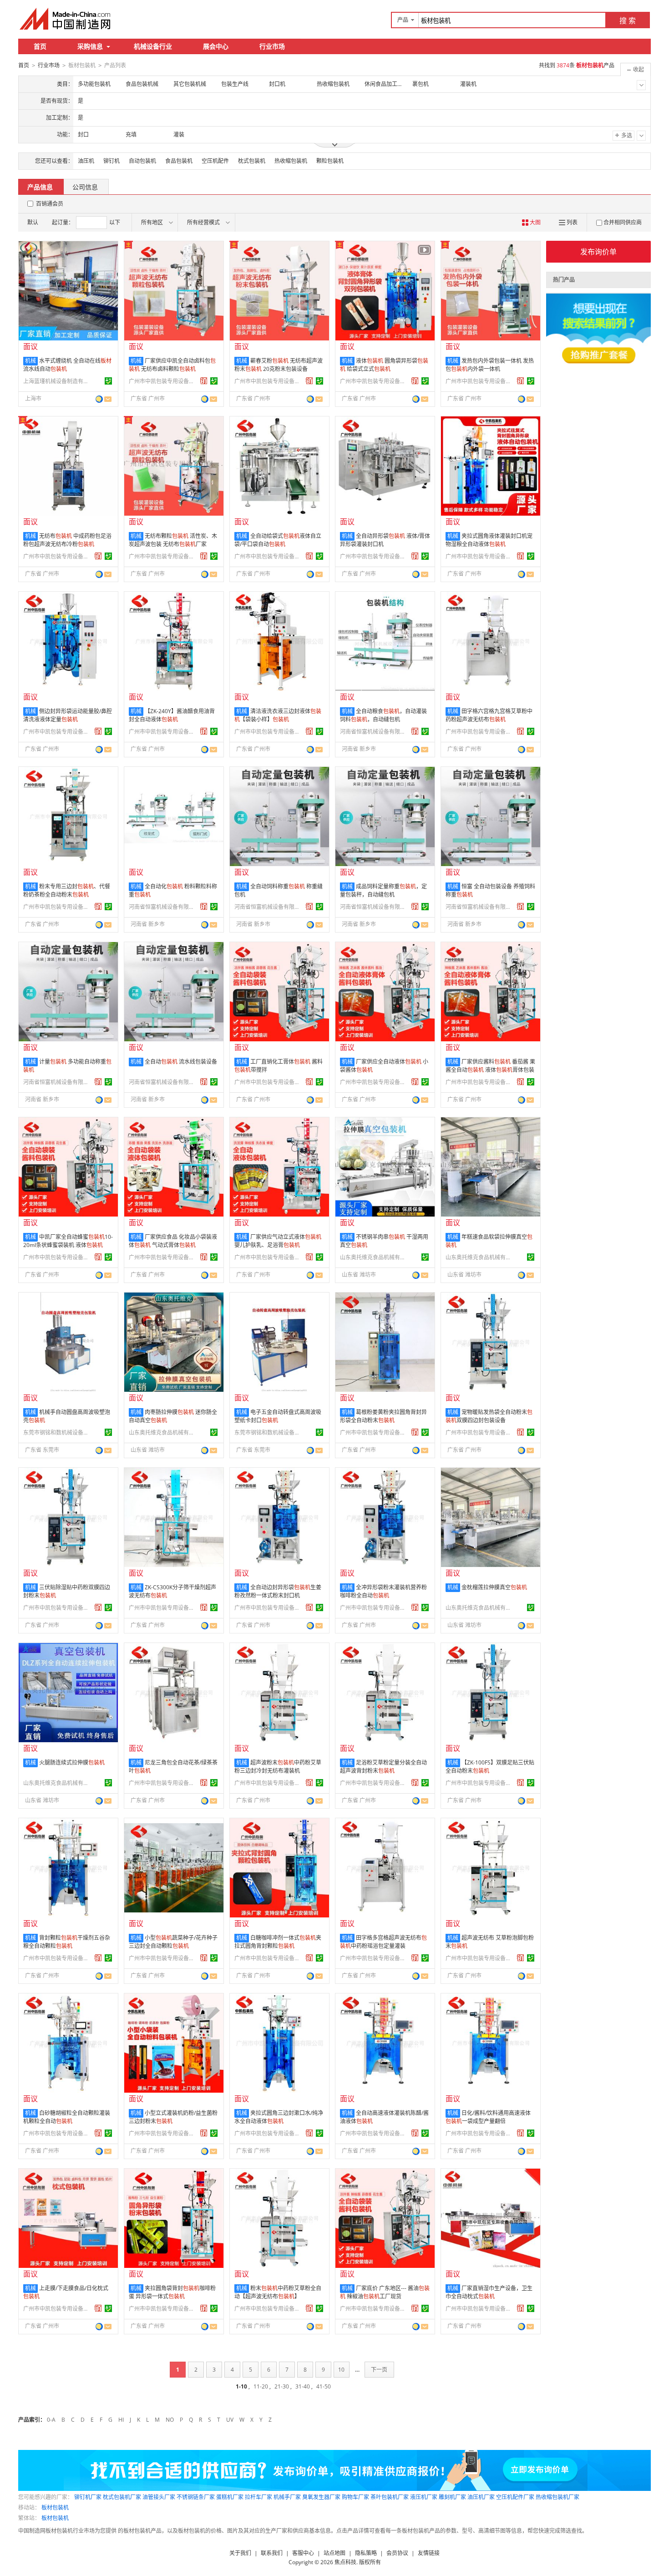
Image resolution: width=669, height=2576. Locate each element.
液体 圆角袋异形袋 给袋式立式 (384, 365)
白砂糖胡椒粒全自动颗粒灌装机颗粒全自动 (67, 2117)
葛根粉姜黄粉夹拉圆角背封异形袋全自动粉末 (383, 1416)
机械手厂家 (287, 2497)
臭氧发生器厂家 (321, 2497)
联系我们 (272, 2553)
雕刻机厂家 (452, 2497)
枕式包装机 (252, 161)
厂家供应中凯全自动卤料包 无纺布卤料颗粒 (172, 365)
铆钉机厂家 (88, 2497)
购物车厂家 (355, 2497)
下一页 (379, 2370)
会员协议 (397, 2553)
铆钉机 (111, 161)
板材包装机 (55, 2508)
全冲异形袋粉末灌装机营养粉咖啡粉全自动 (383, 1591)
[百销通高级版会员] (204, 381)
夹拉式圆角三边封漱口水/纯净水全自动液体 (279, 2117)
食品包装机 (179, 161)
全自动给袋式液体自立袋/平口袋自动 (278, 540)
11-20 (261, 2386)
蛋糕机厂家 (230, 2497)
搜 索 (628, 20)
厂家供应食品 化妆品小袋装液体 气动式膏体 (173, 1241)
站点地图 (334, 2553)
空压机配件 (215, 161)
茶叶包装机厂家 (390, 2497)
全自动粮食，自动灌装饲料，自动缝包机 (383, 715)
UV (230, 2420)
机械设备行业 (153, 46)
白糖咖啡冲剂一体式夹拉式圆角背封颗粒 (278, 1942)
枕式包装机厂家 (122, 2497)
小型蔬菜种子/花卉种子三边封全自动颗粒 (173, 1942)
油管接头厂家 (159, 2497)
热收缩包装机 (291, 161)
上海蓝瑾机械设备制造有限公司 (57, 381)
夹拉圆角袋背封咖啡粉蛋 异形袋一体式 (172, 2292)
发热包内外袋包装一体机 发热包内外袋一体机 (490, 365)
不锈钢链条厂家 (196, 2497)
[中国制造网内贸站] (66, 19)
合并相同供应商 (623, 222)
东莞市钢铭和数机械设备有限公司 (57, 1433)
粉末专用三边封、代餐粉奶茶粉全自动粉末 (67, 890)
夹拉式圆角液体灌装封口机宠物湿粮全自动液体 (489, 540)
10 (341, 2370)
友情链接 (429, 2553)
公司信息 (85, 187)
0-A (51, 2420)
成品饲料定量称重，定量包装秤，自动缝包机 (383, 890)
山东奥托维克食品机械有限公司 (374, 1257)
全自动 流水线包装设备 (181, 1062)
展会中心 (216, 46)
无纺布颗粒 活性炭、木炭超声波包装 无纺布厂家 (173, 540)
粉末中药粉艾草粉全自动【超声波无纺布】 (278, 2292)
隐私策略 (366, 2553)
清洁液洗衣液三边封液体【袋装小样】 (278, 715)
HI (121, 2420)
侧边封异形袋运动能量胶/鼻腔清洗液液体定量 (68, 715)
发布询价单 (598, 252)
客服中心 (303, 2553)
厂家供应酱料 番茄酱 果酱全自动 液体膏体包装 (490, 1066)
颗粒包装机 (330, 161)
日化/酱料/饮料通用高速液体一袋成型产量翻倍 (488, 2117)
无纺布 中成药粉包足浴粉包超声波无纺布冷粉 (67, 540)
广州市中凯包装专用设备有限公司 (163, 381)
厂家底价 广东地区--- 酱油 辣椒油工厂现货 (385, 2292)
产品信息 (40, 187)
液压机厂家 (424, 2497)
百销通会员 (50, 204)
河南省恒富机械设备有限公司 (374, 732)
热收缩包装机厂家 (557, 2497)
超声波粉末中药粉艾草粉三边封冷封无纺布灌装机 (278, 1767)
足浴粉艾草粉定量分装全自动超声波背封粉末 (383, 1767)
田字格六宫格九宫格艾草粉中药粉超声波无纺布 (489, 715)
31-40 (303, 2386)
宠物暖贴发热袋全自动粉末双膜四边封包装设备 (489, 1416)
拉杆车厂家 (258, 2497)
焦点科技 (345, 2562)
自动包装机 (142, 161)
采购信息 (90, 46)
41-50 (324, 2386)
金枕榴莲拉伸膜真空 (494, 1587)
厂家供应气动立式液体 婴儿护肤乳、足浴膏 (278, 1241)
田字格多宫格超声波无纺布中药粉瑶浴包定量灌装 (383, 1942)
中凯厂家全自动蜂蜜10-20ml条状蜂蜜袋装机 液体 (68, 1241)
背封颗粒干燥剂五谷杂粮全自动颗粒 (67, 1942)
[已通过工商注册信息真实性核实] (108, 381)
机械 (30, 361)
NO (170, 2420)
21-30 (282, 2386)
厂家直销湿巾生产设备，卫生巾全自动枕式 (489, 2292)
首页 (40, 46)
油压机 (86, 161)
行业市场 (272, 46)
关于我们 (240, 2553)
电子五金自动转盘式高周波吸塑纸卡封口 (278, 1416)
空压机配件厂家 (515, 2497)
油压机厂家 (481, 2497)
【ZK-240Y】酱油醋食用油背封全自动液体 (172, 715)
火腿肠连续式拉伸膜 (72, 1762)
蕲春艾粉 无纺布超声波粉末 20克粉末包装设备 (279, 365)
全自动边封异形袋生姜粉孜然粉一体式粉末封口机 (278, 1591)
